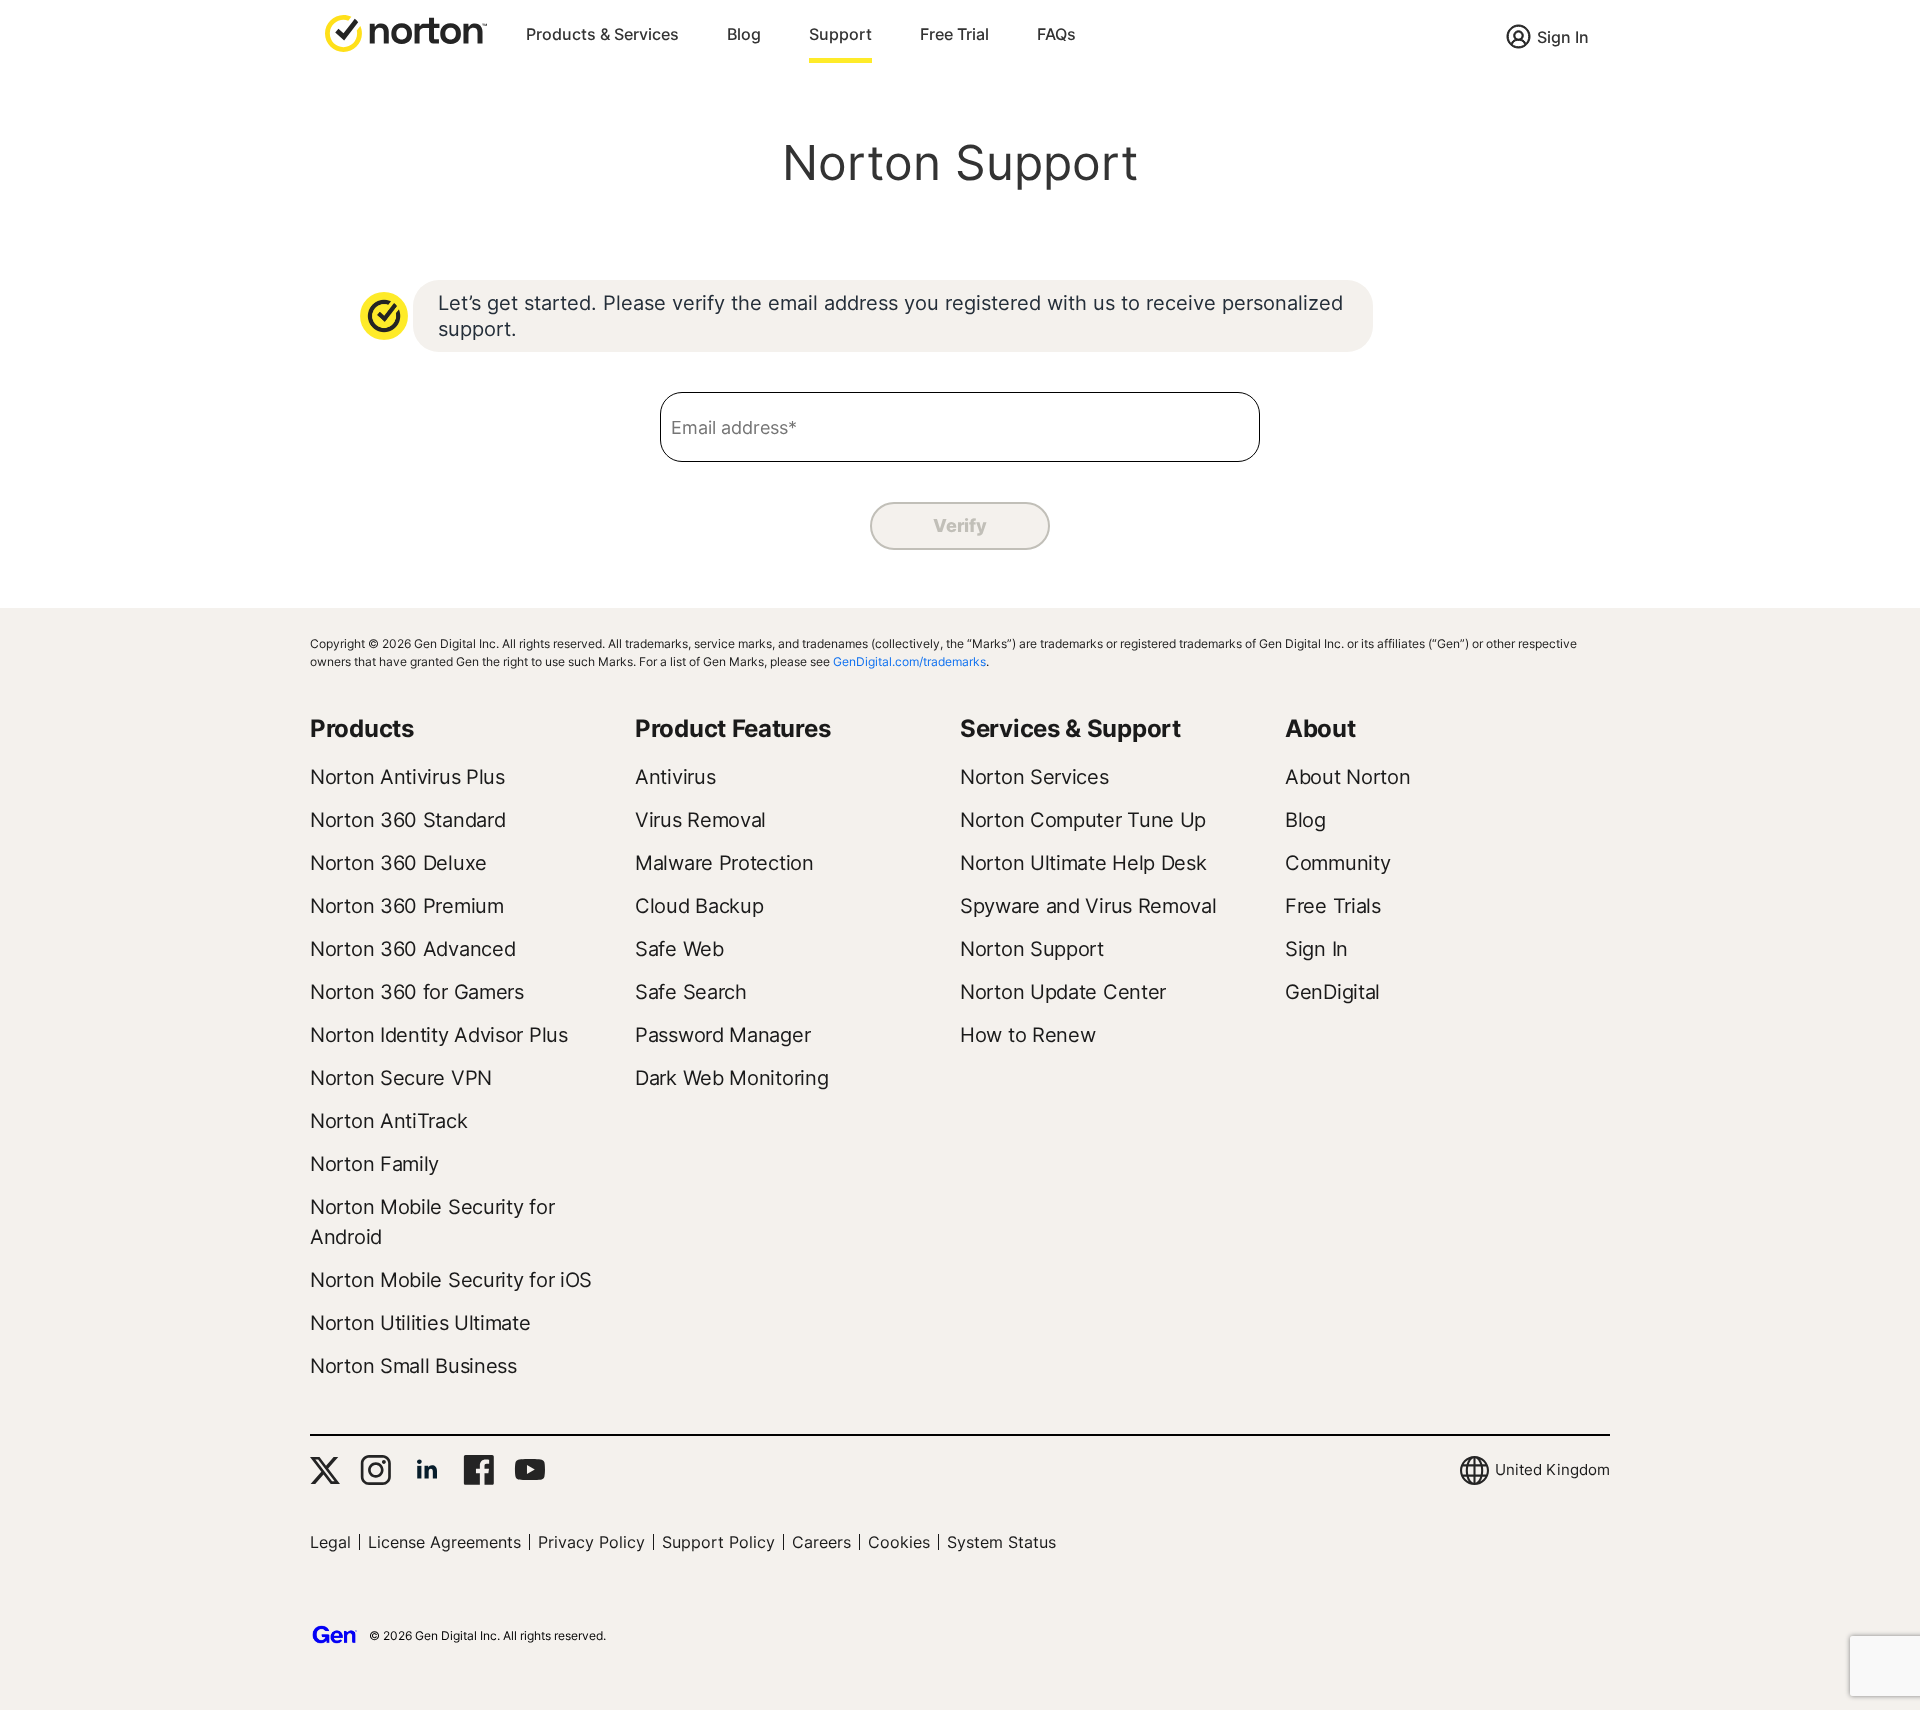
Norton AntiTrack (388, 1121)
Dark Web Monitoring (731, 1078)
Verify (959, 525)
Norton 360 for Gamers (417, 992)
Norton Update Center (1063, 992)
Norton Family (374, 1164)
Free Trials (1333, 906)
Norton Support (1032, 949)
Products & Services (602, 34)
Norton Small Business (413, 1366)
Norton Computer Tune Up (1083, 820)
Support (840, 34)
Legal (330, 1542)
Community (1337, 863)
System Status (1001, 1542)
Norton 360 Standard (407, 820)
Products (362, 728)
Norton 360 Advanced (412, 949)
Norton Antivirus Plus (407, 777)
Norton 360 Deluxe (398, 863)
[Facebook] (478, 1470)
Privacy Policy (591, 1542)
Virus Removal (700, 820)
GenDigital (1332, 992)
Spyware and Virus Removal (1088, 906)
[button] (406, 32)
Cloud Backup (699, 906)
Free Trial (954, 34)
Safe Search (691, 992)
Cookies (899, 1542)
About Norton (1347, 777)
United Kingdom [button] (1552, 1469)
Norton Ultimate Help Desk (1083, 863)
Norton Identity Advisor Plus (439, 1035)
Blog (744, 34)
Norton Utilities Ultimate (420, 1323)
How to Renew (1027, 1035)
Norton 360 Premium (407, 906)
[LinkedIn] (427, 1470)
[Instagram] (375, 1470)
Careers (821, 1542)
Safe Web (679, 949)
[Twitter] (325, 1470)
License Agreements (444, 1542)
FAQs (1056, 34)
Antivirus (675, 777)
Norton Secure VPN (401, 1078)
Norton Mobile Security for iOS (451, 1280)
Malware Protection (724, 863)
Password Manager (722, 1035)
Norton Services (1034, 777)
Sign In (1563, 37)
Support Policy (718, 1542)
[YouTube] (529, 1470)
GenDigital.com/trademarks (909, 661)
